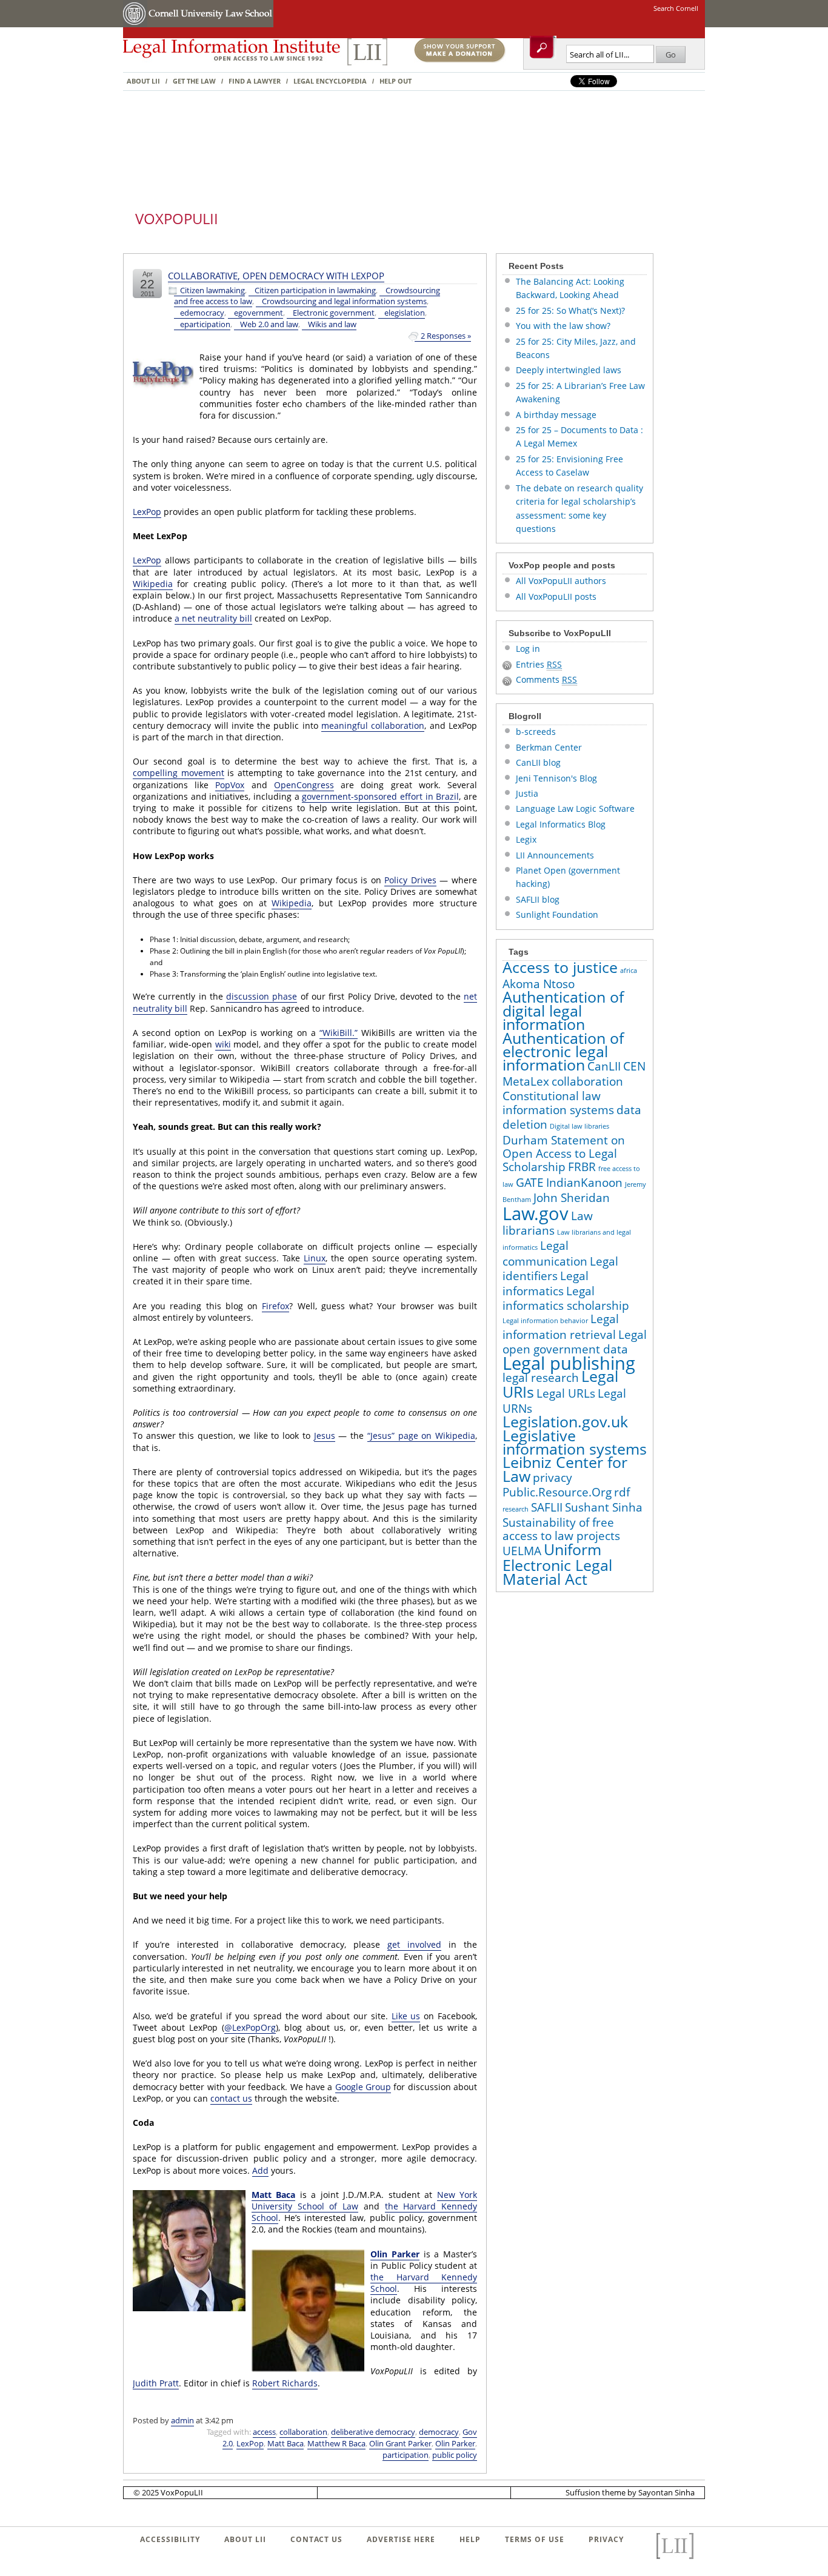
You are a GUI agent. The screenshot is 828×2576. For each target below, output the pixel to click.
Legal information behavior (545, 1321)
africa (629, 971)
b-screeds (536, 732)
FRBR (582, 1167)
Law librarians (548, 1223)
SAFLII (547, 1507)
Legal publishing (569, 1363)
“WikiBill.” (339, 1033)
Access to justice (560, 967)
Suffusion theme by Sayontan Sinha (630, 2492)
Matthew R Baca (336, 2443)
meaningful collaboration (373, 725)
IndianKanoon (584, 1183)
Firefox (275, 1306)
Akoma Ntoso (539, 984)
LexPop (147, 512)
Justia (527, 793)
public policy (455, 2455)
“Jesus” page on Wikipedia (421, 1436)
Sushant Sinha (604, 1507)
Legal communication (545, 1253)
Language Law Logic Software (575, 808)
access (264, 2432)
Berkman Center (549, 747)
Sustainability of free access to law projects (561, 1529)
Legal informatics (546, 1283)
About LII (143, 81)
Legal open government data (575, 1342)
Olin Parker (395, 2254)
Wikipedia (153, 584)
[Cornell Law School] (210, 25)
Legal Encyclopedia (330, 81)
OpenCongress (304, 785)
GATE (530, 1183)
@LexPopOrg (250, 2027)
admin (182, 2420)
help (470, 2539)
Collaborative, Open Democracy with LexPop (276, 276)
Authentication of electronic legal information (563, 1052)
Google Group (363, 2087)
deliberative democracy (373, 2432)
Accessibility (170, 2539)
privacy (553, 1478)
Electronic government (334, 313)
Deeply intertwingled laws (569, 370)
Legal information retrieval (561, 1326)
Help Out (396, 81)
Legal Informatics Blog (561, 824)
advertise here (401, 2539)
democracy (439, 2432)
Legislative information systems (575, 1442)
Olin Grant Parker (400, 2443)
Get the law (194, 81)
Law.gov (536, 1213)
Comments (546, 679)
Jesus (325, 1436)
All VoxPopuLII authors (561, 581)
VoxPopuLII (177, 218)
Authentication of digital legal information (563, 1011)
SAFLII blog (538, 899)
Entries (539, 664)
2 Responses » (446, 336)
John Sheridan (572, 1198)
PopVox (230, 785)
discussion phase (262, 996)
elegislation (405, 313)
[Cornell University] (135, 25)
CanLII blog (538, 762)
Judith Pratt (156, 2383)
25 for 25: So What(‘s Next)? (570, 310)
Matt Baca (273, 2195)
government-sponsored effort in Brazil (380, 796)
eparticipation (205, 324)
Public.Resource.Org (557, 1492)
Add (260, 2170)
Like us (406, 2016)
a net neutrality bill (213, 618)
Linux (315, 1258)
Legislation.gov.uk (565, 1422)
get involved (414, 1944)
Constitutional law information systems (558, 1103)
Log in (528, 649)
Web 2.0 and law (269, 324)
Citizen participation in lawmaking (315, 290)
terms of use (535, 2539)
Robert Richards (285, 2383)
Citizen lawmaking (212, 290)
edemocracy (202, 313)
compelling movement (179, 773)
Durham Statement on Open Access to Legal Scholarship (564, 1154)
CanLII (604, 1066)
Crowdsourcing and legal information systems (344, 301)
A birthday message (556, 415)
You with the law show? (563, 326)
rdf (622, 1492)
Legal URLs (566, 1393)
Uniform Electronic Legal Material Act (557, 1564)
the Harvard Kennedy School (424, 2283)
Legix (526, 839)
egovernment (259, 313)
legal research (541, 1378)
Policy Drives (410, 880)
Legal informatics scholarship (566, 1298)
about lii (245, 2539)
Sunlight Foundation (557, 915)
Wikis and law (332, 324)
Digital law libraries (579, 1126)
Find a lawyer (255, 81)
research (516, 1509)
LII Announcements (555, 855)
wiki (223, 1044)
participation (406, 2455)
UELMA (522, 1551)
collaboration (303, 2432)
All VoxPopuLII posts (556, 596)
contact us (231, 2098)
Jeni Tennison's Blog (556, 778)
